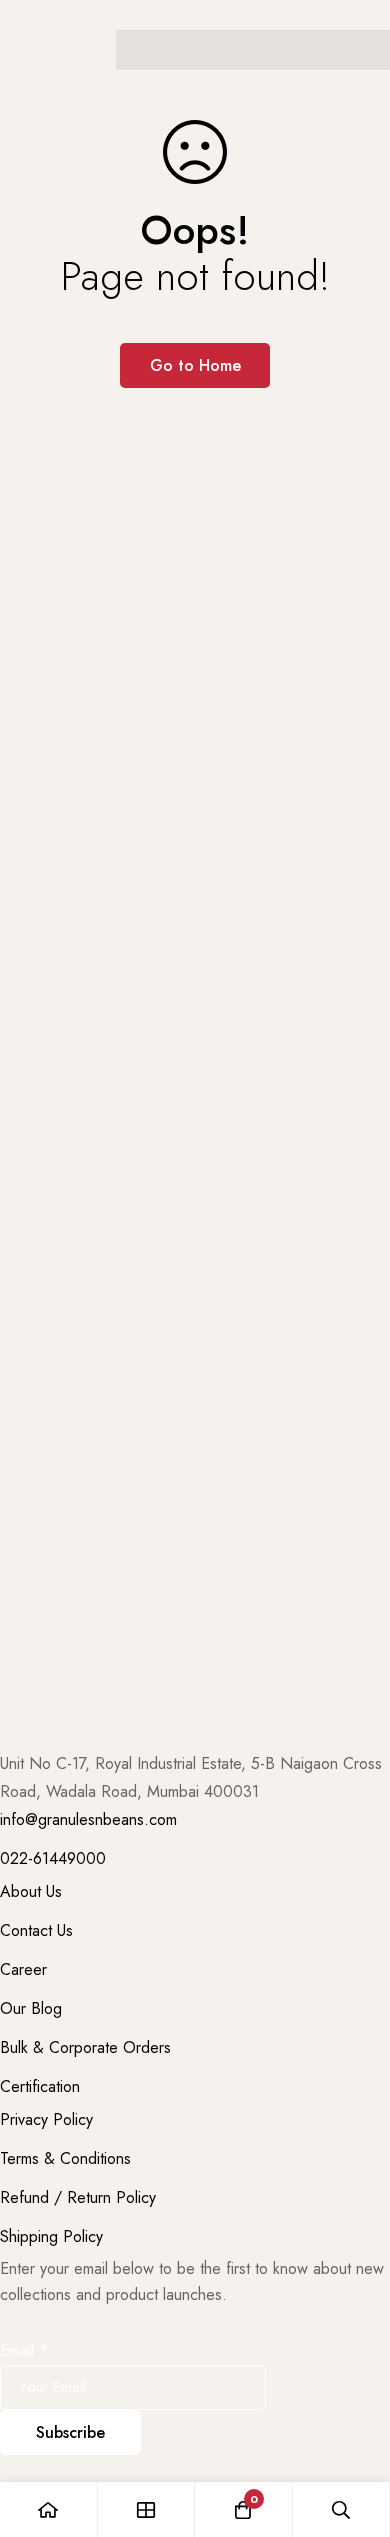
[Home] (49, 2509)
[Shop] (147, 2509)
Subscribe (70, 2432)
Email (24, 2350)
